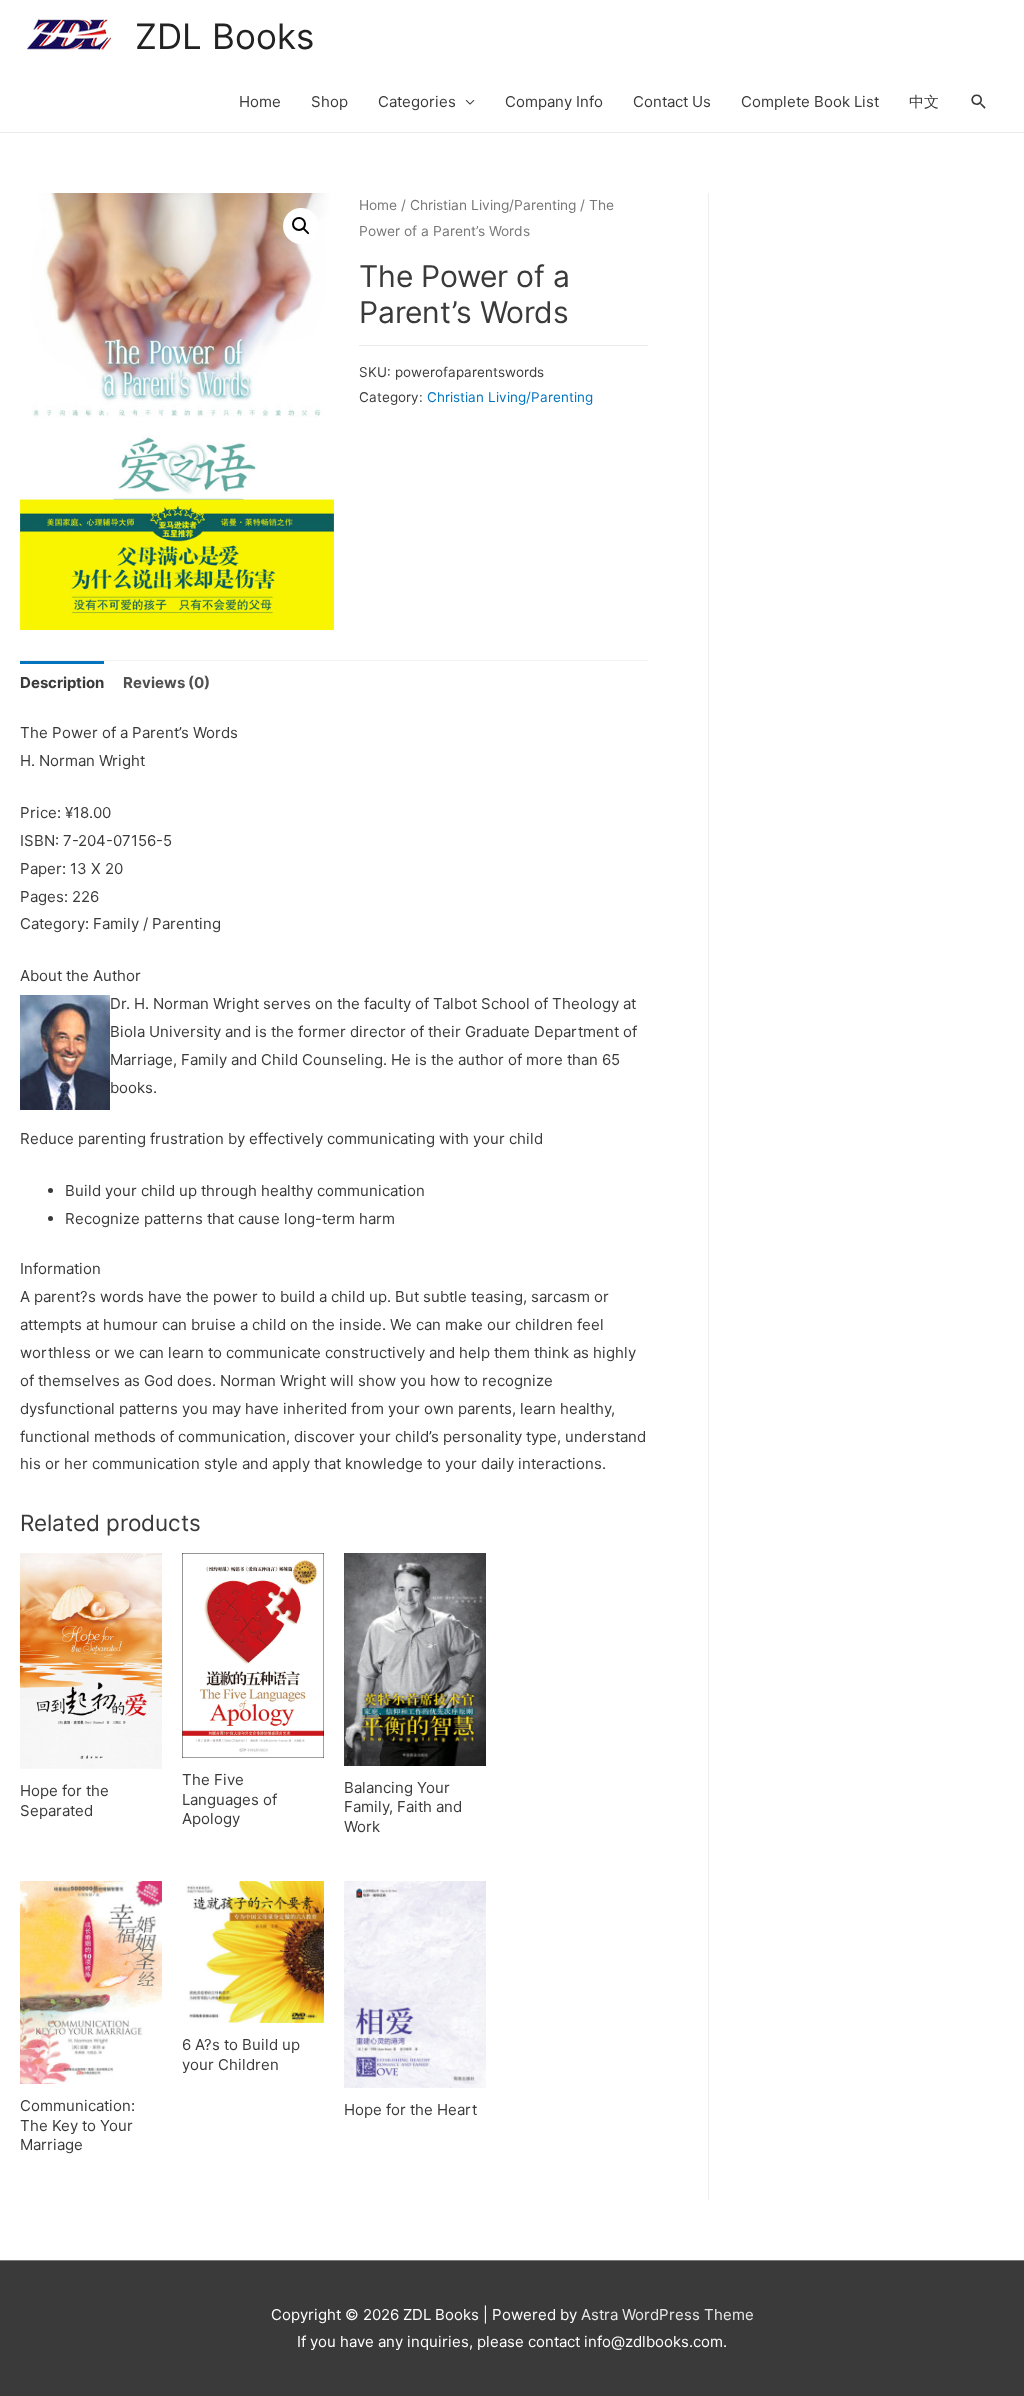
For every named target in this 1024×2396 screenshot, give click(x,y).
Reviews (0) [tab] (166, 682)
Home (260, 101)
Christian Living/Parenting (493, 205)
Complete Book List (810, 101)
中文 (924, 101)
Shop (329, 101)
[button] (301, 226)
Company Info (554, 101)
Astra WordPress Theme (667, 2314)
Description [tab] (62, 682)
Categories (417, 101)
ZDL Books (224, 36)
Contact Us (672, 101)
